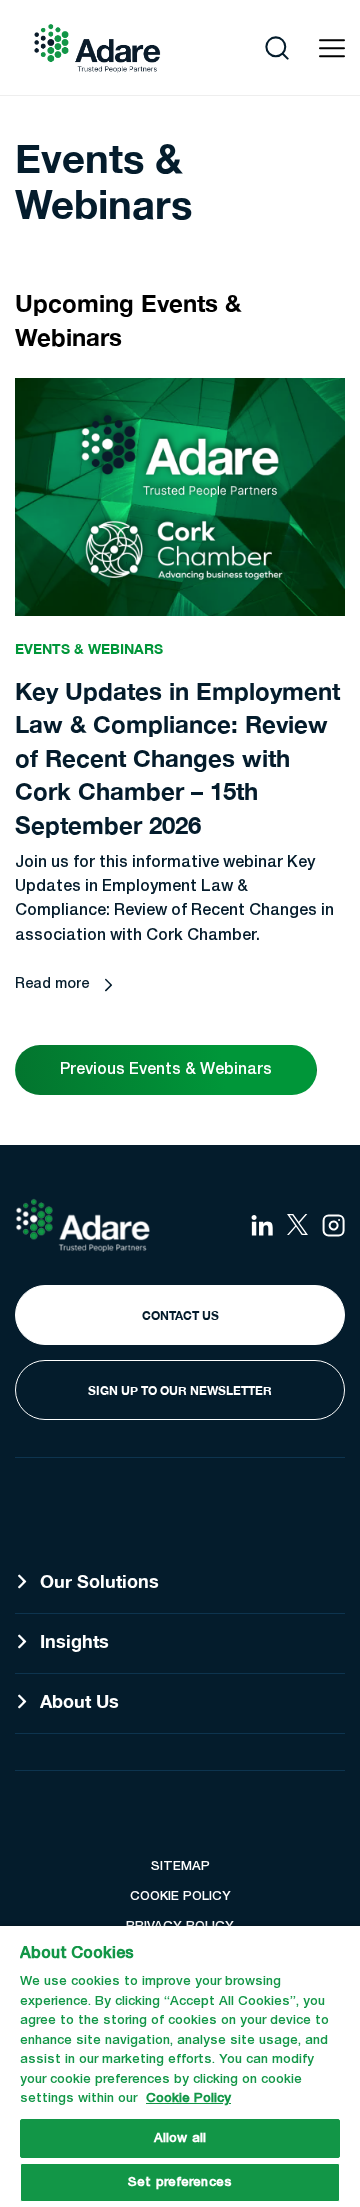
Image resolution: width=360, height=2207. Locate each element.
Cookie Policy (188, 2098)
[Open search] (277, 48)
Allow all (180, 2138)
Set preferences (180, 2182)
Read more (52, 984)
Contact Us (180, 1315)
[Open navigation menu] (332, 48)
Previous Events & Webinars (166, 1070)
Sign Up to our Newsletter (180, 1390)
